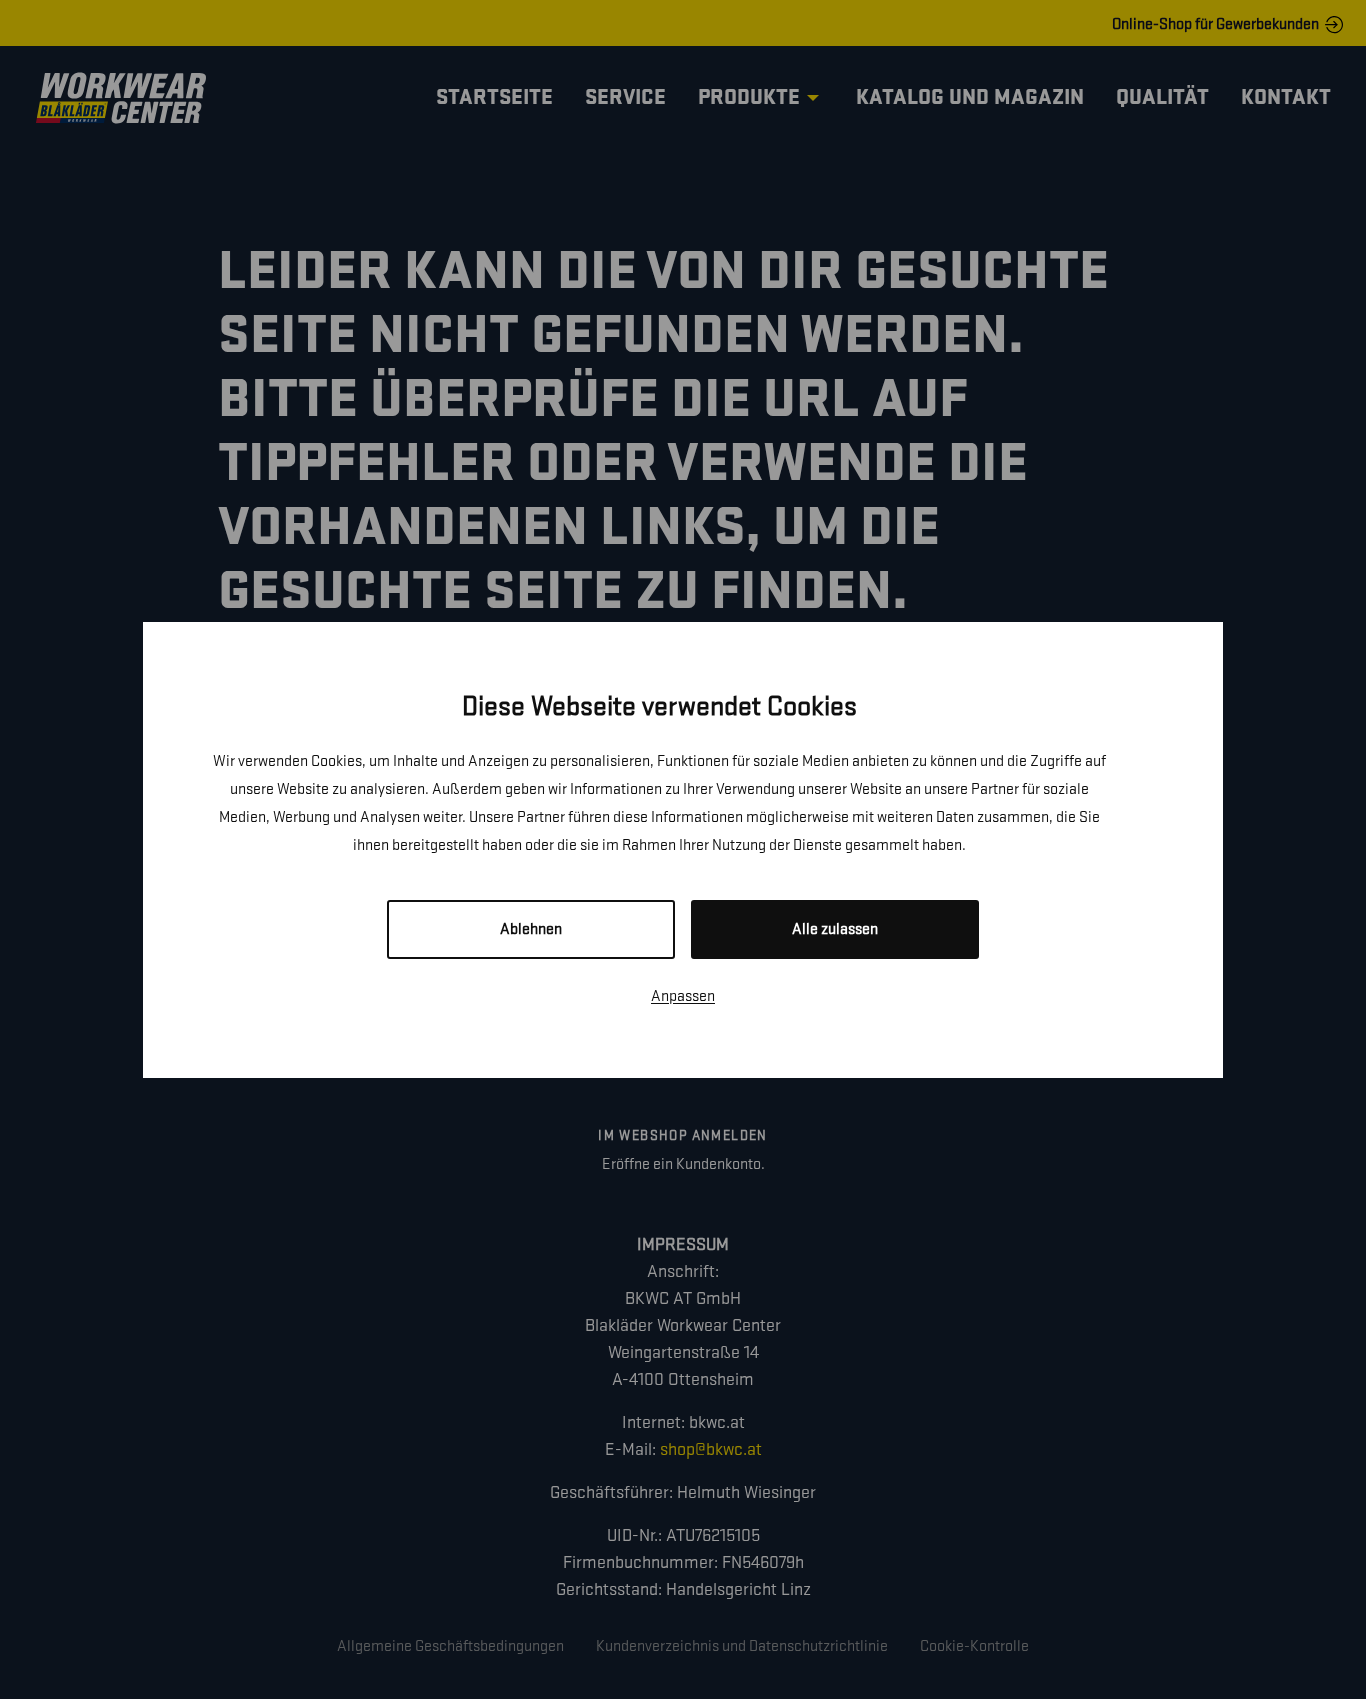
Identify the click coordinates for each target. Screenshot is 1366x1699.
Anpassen (683, 996)
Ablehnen (531, 929)
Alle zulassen (835, 929)
